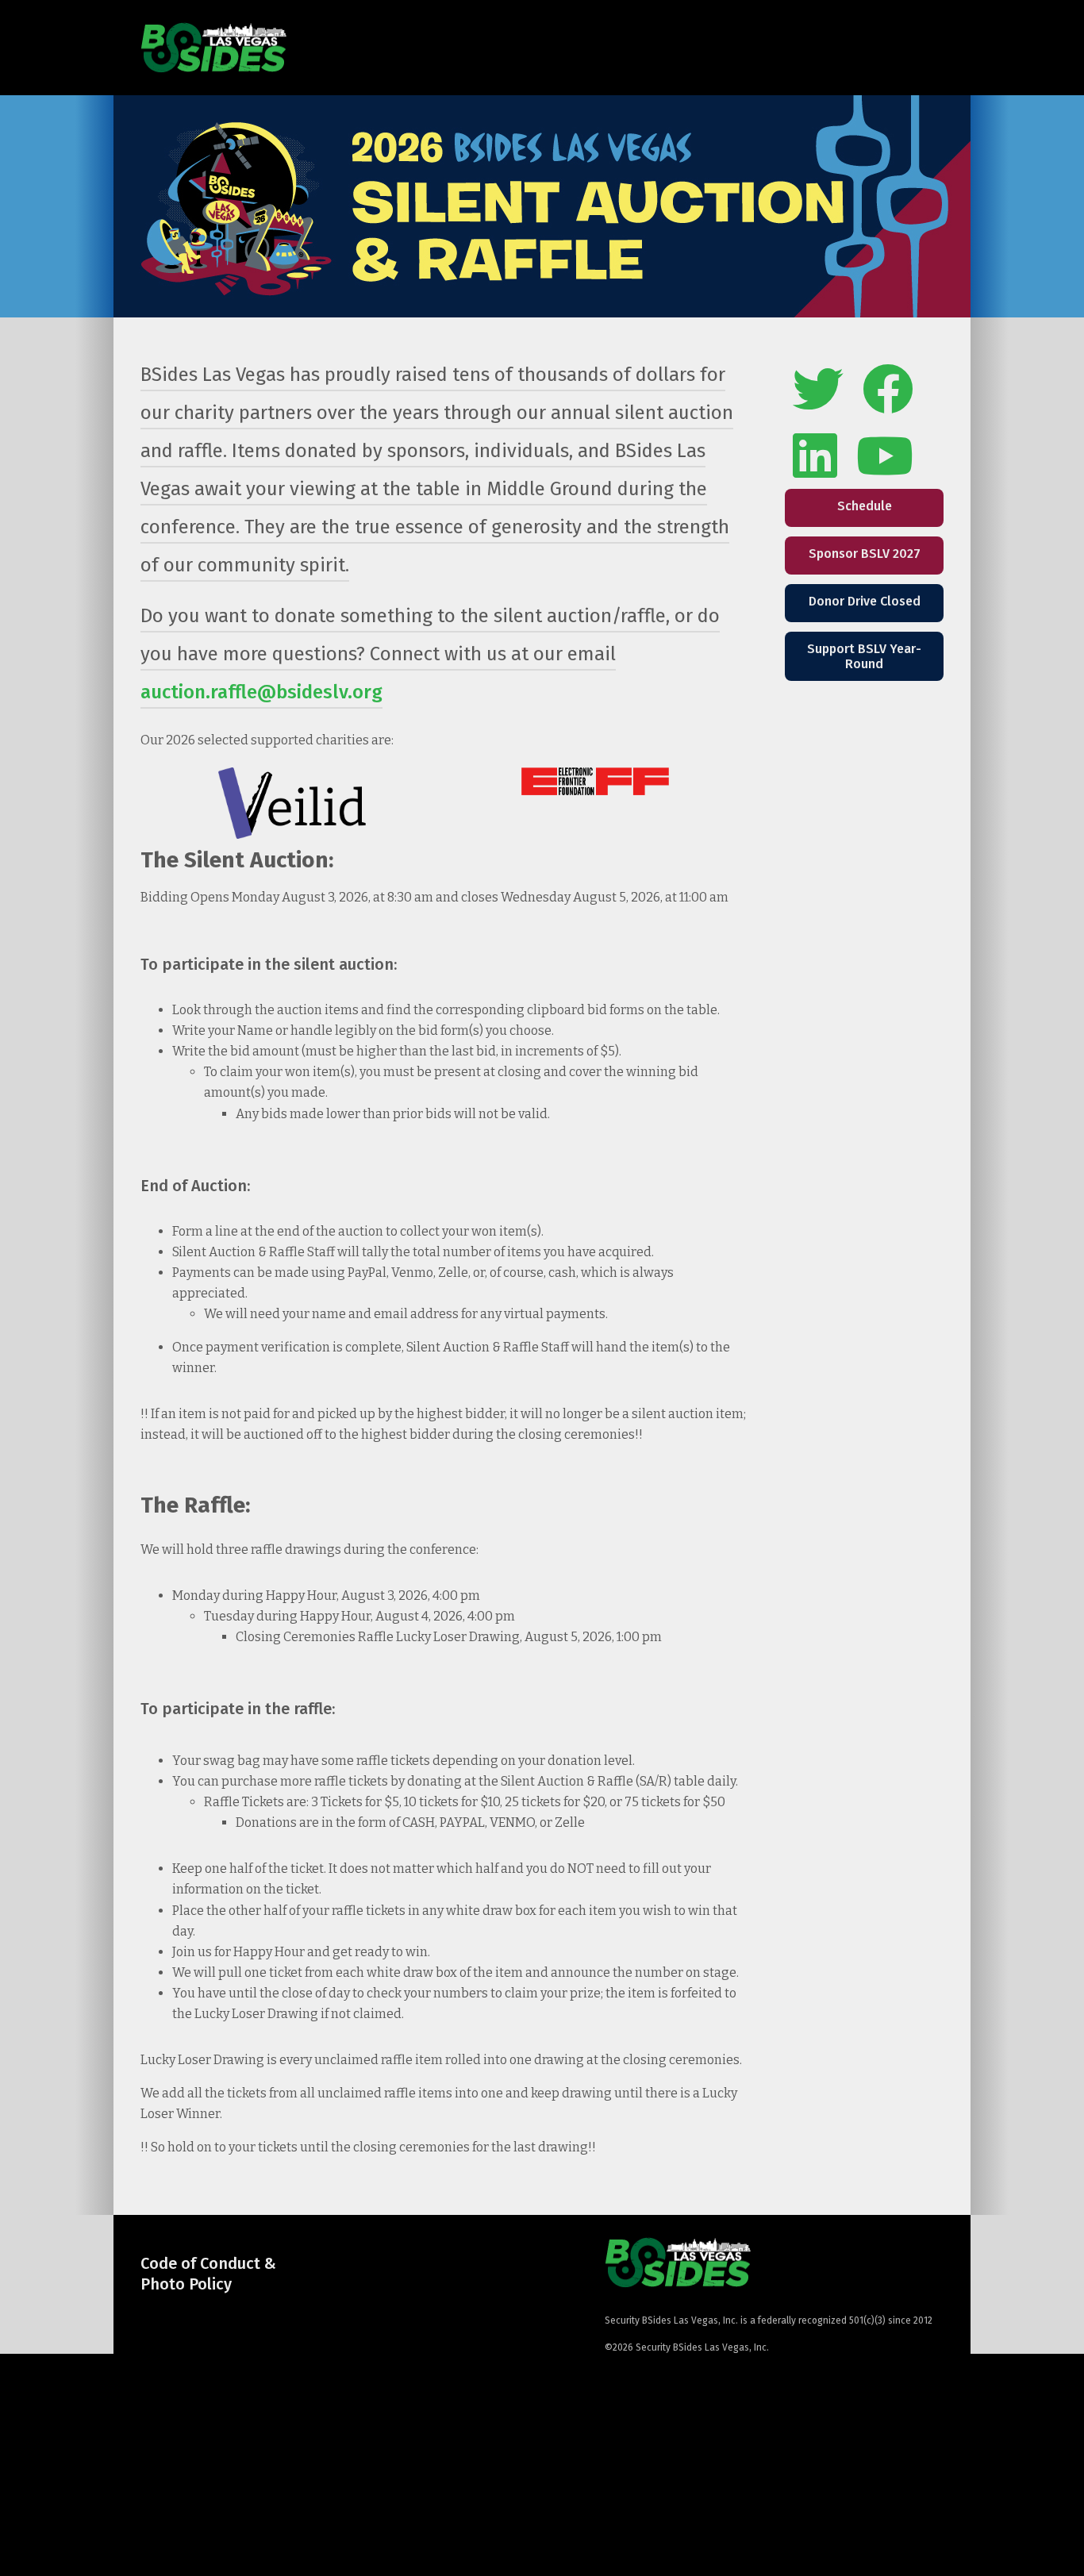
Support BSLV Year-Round (864, 656)
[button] (932, 48)
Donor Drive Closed (865, 601)
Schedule (865, 506)
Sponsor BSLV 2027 (865, 554)
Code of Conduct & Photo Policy (208, 2274)
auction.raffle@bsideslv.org (261, 692)
